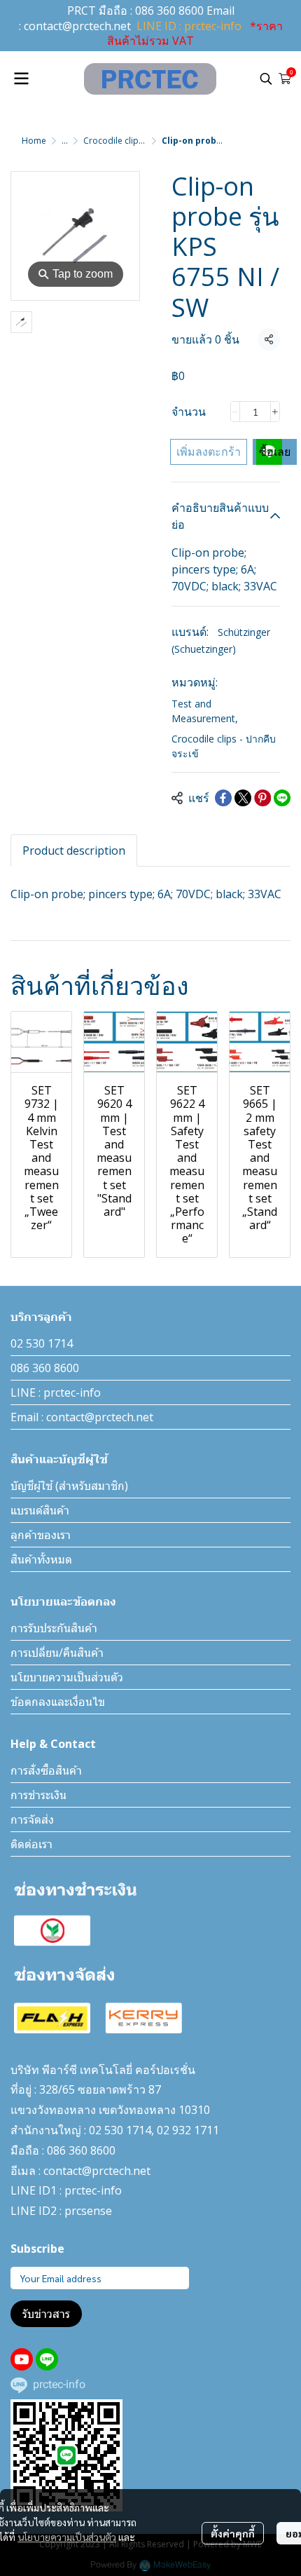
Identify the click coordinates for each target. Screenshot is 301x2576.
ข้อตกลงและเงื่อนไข (58, 1702)
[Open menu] (21, 79)
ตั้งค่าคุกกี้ (233, 2533)
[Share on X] (243, 798)
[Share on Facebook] (223, 798)
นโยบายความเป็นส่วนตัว (67, 2537)
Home (34, 141)
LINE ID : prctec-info (189, 26)
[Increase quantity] (275, 412)
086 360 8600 (169, 11)
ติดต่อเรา (31, 1844)
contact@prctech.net (77, 26)
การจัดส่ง (32, 1819)
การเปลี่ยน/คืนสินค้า (57, 1653)
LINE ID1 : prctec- (56, 2190)
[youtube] (22, 2359)
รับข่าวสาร (46, 2314)
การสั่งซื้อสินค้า (46, 1770)
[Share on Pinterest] (262, 798)
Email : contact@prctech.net (82, 1417)
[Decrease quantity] (235, 412)
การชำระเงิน (38, 1795)
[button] (266, 79)
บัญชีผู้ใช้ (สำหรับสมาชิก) (69, 1486)
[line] (47, 2359)
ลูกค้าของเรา (41, 1535)
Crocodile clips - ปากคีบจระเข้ (139, 141)
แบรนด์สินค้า (40, 1510)
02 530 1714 (42, 1343)
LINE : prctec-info (56, 1392)
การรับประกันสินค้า (54, 1628)
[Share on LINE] (282, 798)
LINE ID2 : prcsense (61, 2211)
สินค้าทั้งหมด (41, 1559)
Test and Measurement (205, 711)
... (65, 141)
